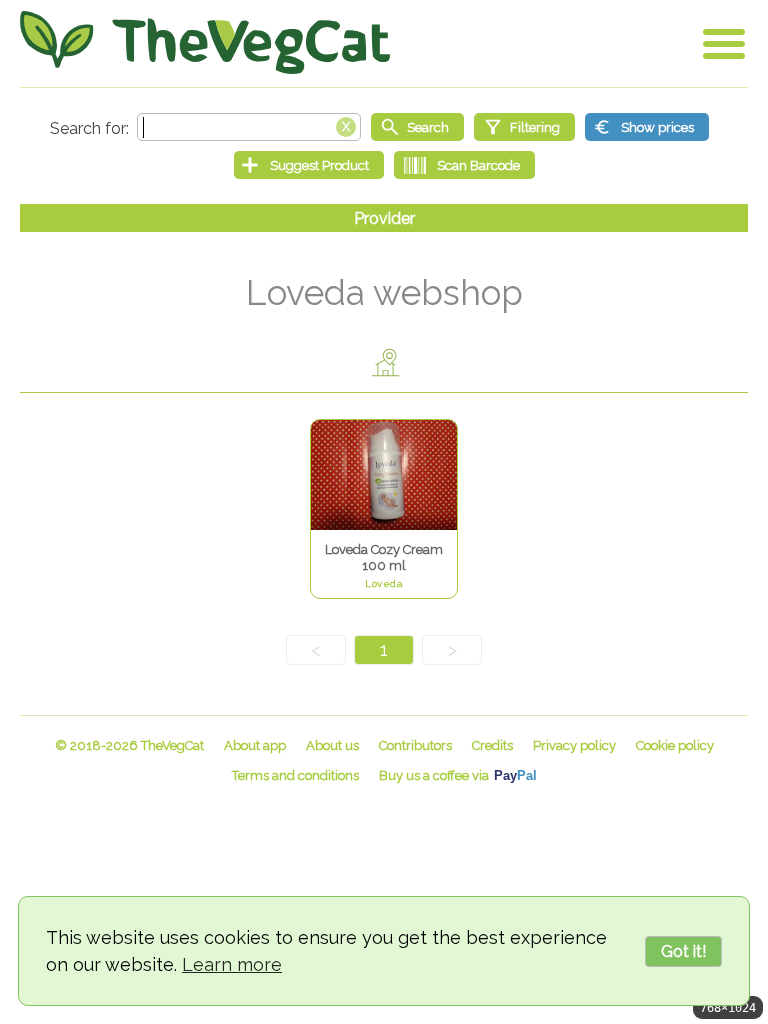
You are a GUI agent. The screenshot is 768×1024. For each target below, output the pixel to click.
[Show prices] (647, 127)
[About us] (332, 745)
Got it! (683, 951)
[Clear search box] (346, 125)
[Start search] (417, 127)
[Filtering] (524, 127)
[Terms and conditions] (295, 775)
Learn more (232, 964)
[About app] (255, 745)
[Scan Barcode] (464, 165)
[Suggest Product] (309, 165)
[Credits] (492, 745)
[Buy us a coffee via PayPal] (458, 775)
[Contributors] (415, 745)
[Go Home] (205, 42)
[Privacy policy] (574, 745)
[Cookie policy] (675, 745)
